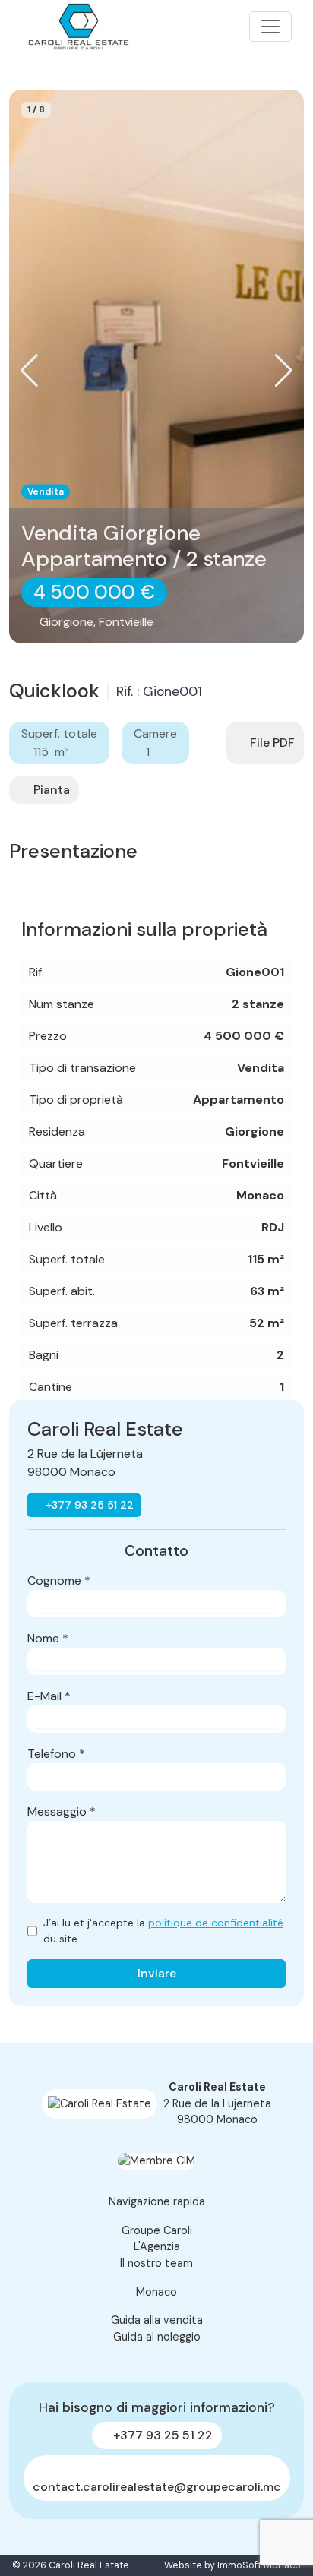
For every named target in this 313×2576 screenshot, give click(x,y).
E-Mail (49, 1696)
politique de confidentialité (216, 1923)
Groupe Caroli (157, 2230)
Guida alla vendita (157, 2320)
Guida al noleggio (157, 2337)
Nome (48, 1638)
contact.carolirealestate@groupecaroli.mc (157, 2487)
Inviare (157, 1973)
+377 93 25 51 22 (88, 1505)
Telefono (56, 1754)
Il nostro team (156, 2263)
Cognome (59, 1580)
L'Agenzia (157, 2246)
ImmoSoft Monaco (259, 2565)
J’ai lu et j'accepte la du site (163, 1931)
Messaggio (62, 1811)
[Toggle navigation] (270, 27)
